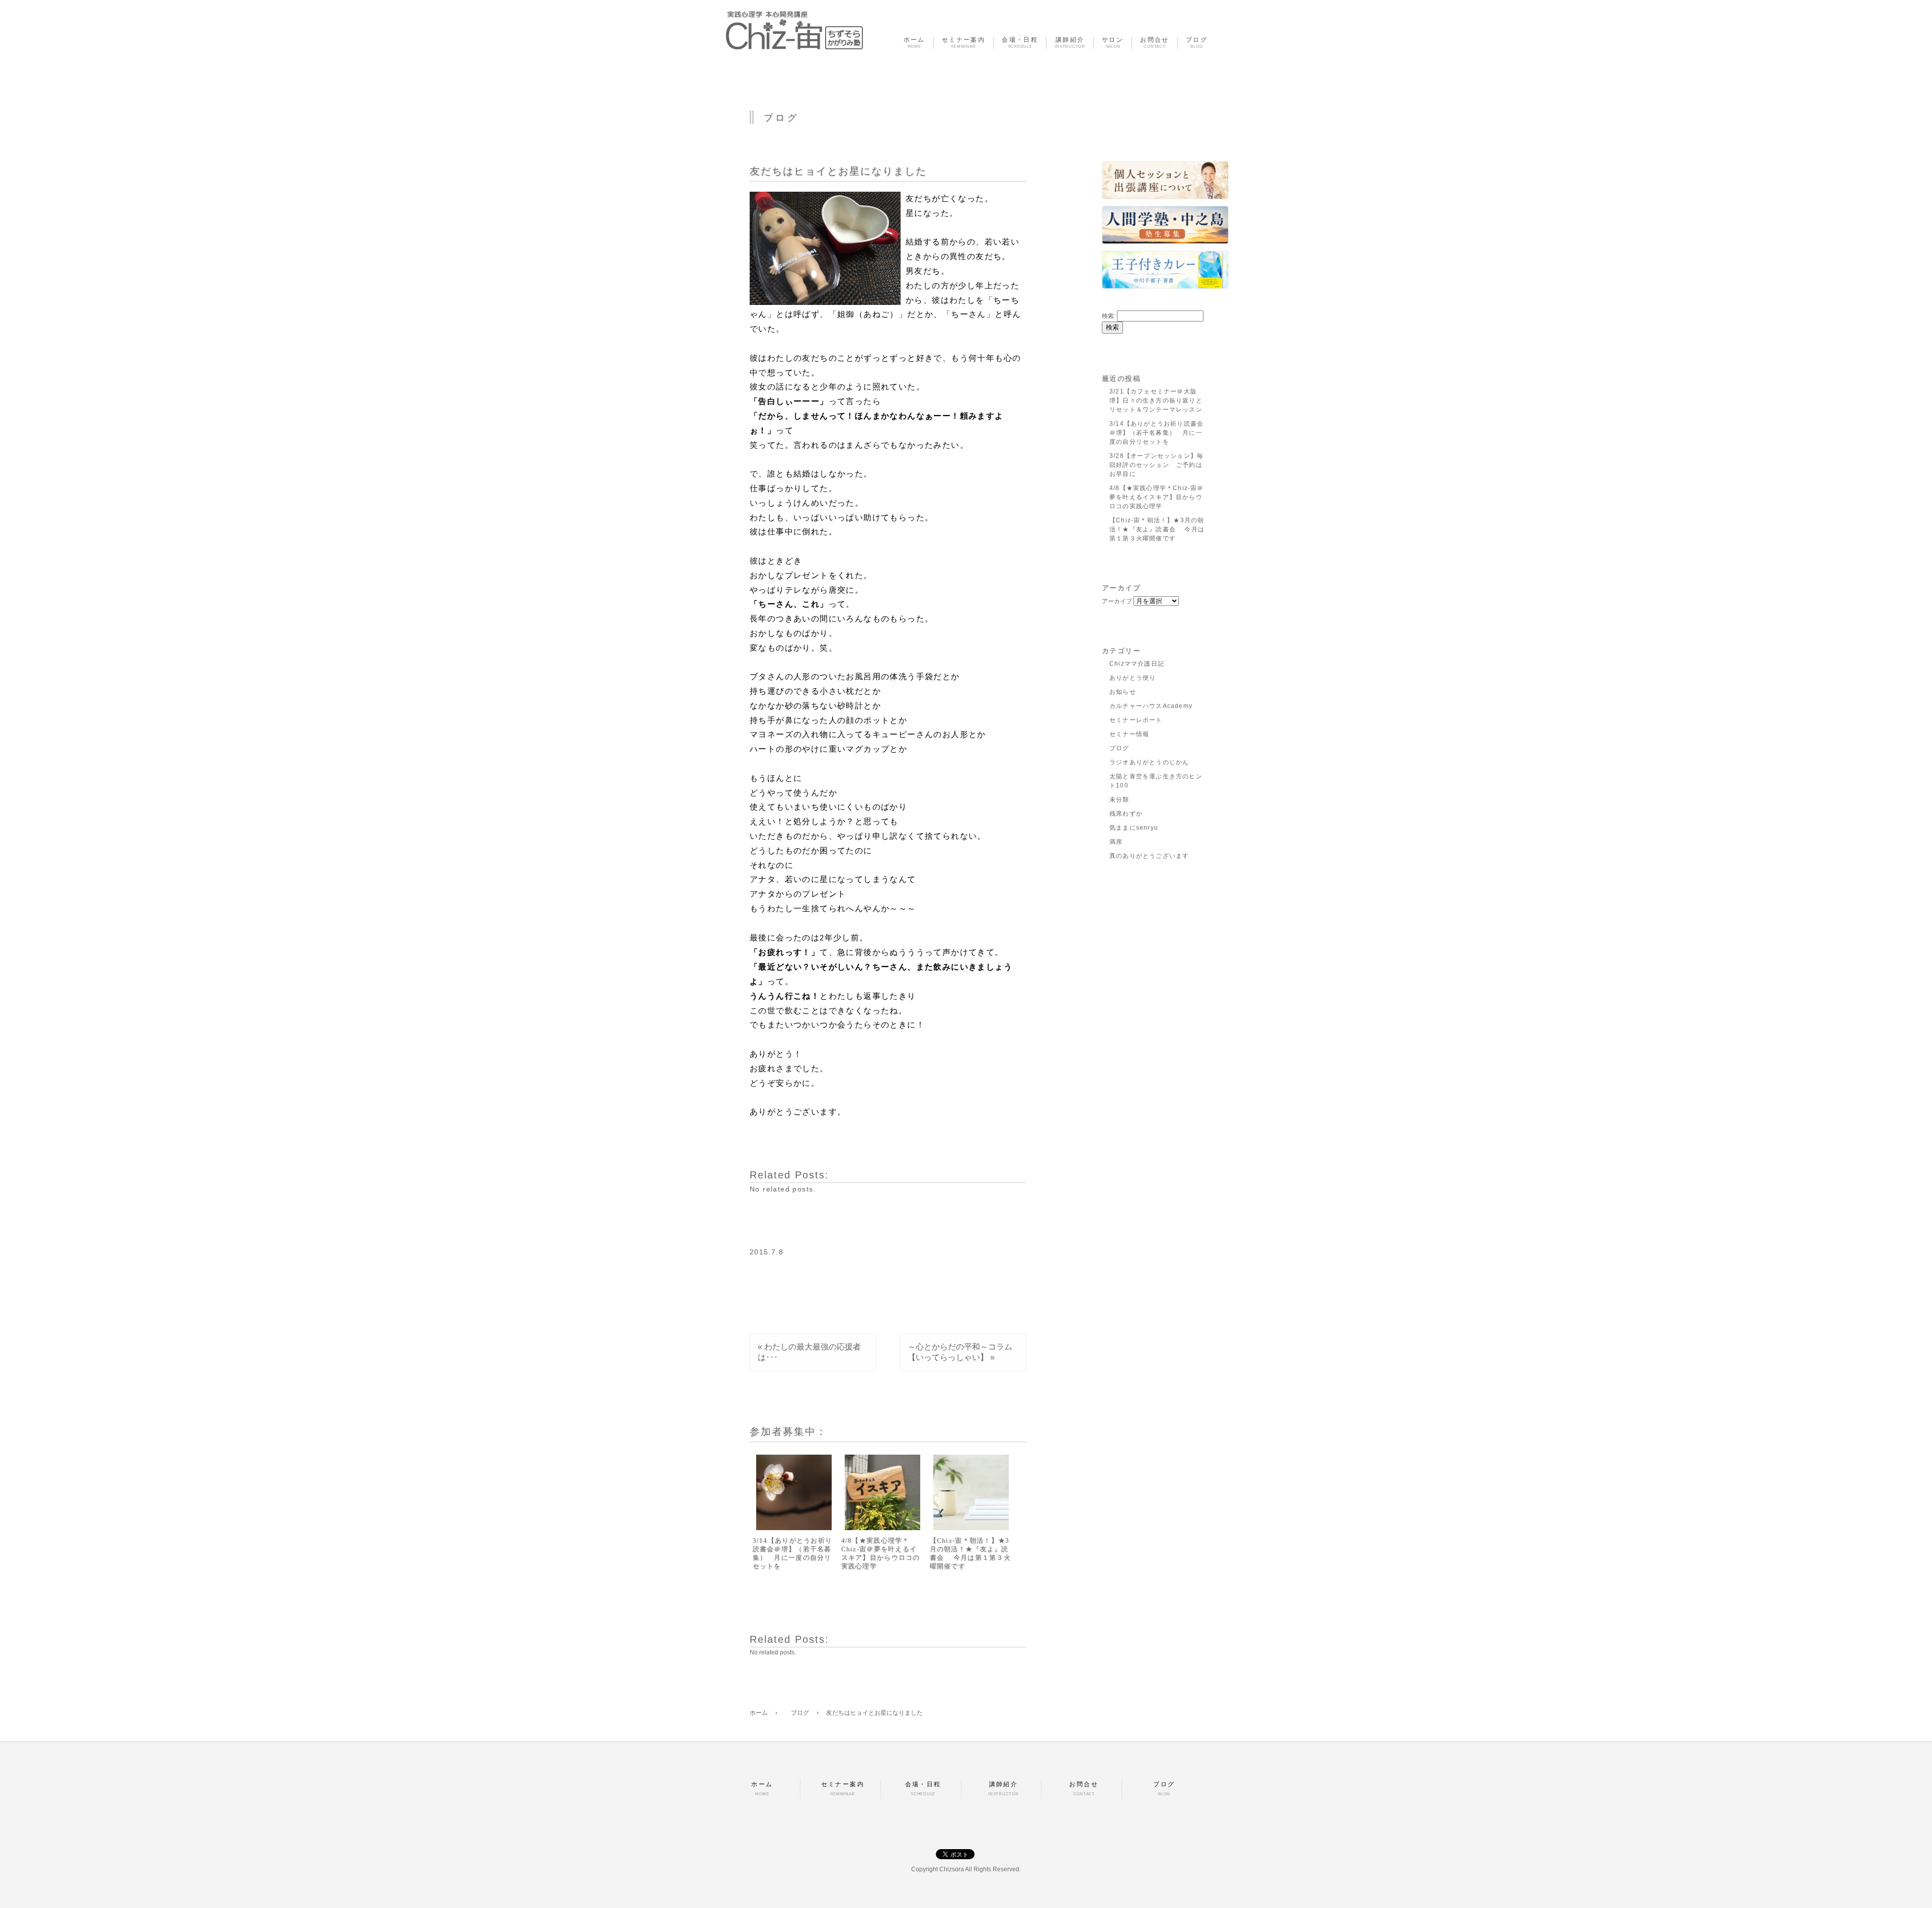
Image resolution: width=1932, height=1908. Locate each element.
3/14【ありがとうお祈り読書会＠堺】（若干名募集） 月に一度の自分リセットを (793, 1553)
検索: (1109, 316)
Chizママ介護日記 (1137, 664)
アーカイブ (1117, 601)
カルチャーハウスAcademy (1151, 706)
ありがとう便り (1133, 678)
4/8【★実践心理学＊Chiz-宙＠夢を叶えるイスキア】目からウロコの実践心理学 (881, 1553)
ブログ (1119, 748)
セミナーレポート (1136, 720)
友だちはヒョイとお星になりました (838, 171)
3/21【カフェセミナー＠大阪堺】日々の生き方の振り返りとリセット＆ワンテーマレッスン (1156, 401)
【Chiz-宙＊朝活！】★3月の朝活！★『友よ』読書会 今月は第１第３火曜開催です (971, 1553)
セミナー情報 (1129, 734)
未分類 (1119, 800)
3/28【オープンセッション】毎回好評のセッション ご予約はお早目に (1156, 465)
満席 (1116, 842)
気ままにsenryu (1134, 828)
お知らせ (1123, 692)
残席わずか (1126, 814)
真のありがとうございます (1149, 856)
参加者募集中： (788, 1432)
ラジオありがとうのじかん (1149, 762)
